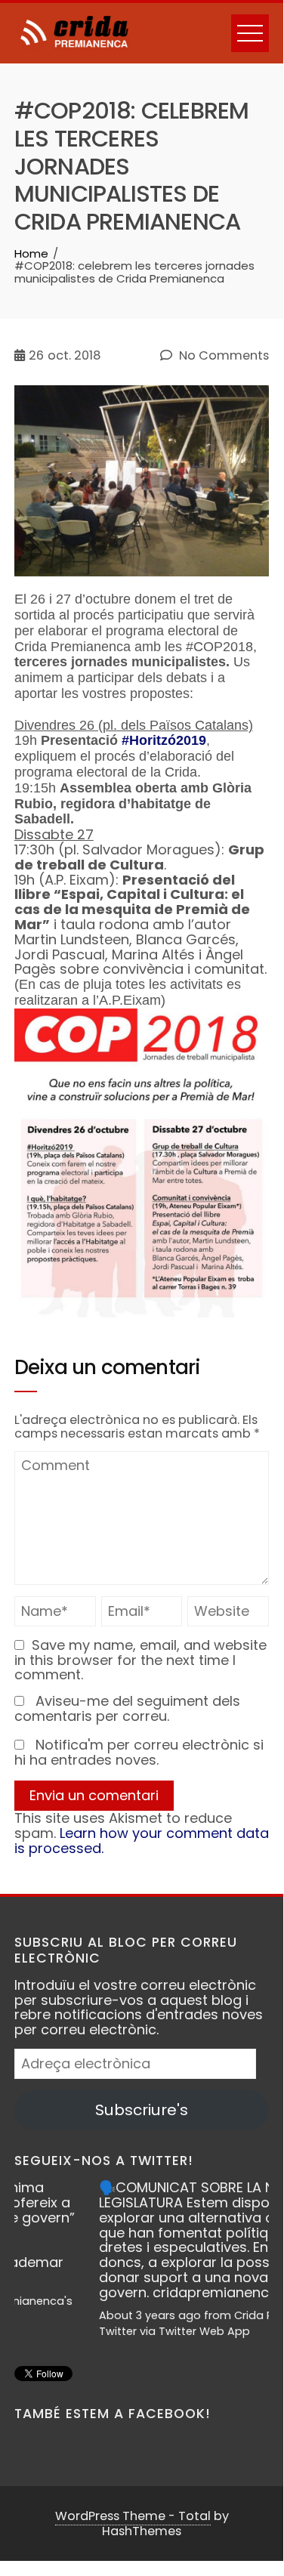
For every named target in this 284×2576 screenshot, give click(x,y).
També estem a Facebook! (113, 2414)
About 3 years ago (86, 2315)
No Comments (222, 356)
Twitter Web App (141, 2331)
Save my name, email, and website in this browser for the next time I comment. (140, 1660)
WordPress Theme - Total (133, 2516)
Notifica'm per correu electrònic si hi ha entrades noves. (139, 1752)
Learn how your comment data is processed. (142, 1841)
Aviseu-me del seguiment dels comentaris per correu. (127, 1708)
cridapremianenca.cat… (168, 2292)
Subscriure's (142, 2110)
